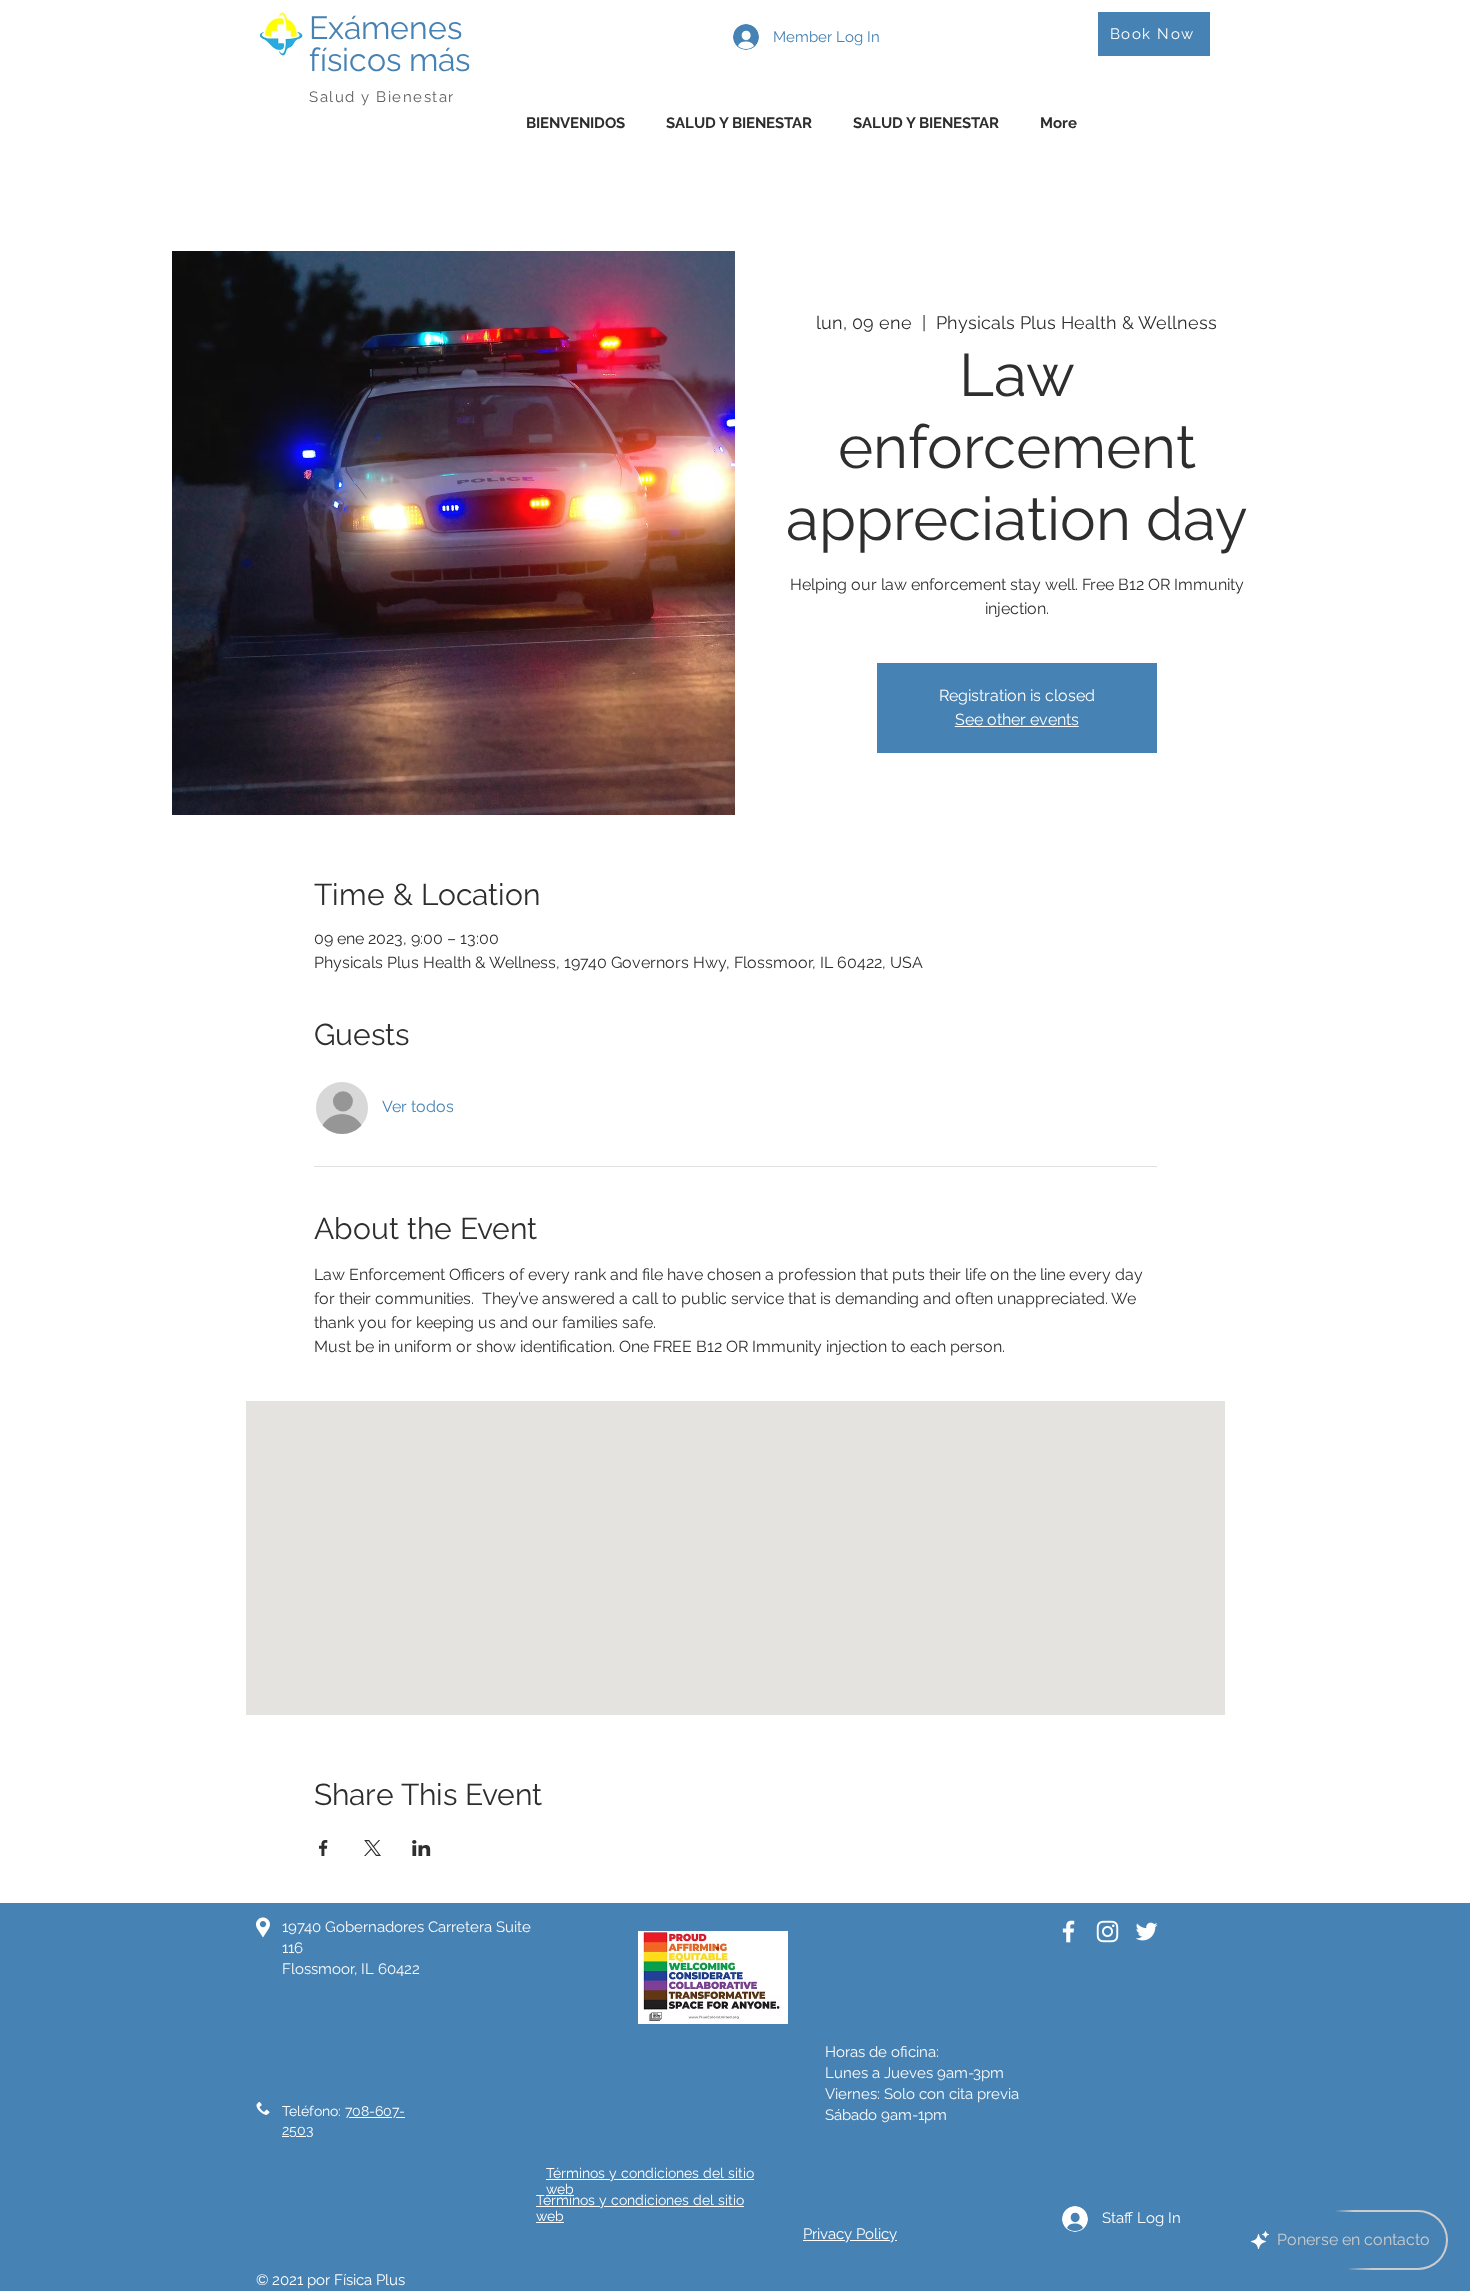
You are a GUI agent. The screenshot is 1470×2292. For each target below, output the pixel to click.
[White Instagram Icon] (1107, 1931)
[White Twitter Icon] (1146, 1931)
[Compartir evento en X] (372, 1848)
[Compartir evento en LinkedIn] (421, 1848)
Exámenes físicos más (389, 43)
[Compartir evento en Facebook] (323, 1848)
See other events (1017, 719)
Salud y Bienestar (384, 97)
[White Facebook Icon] (1068, 1931)
